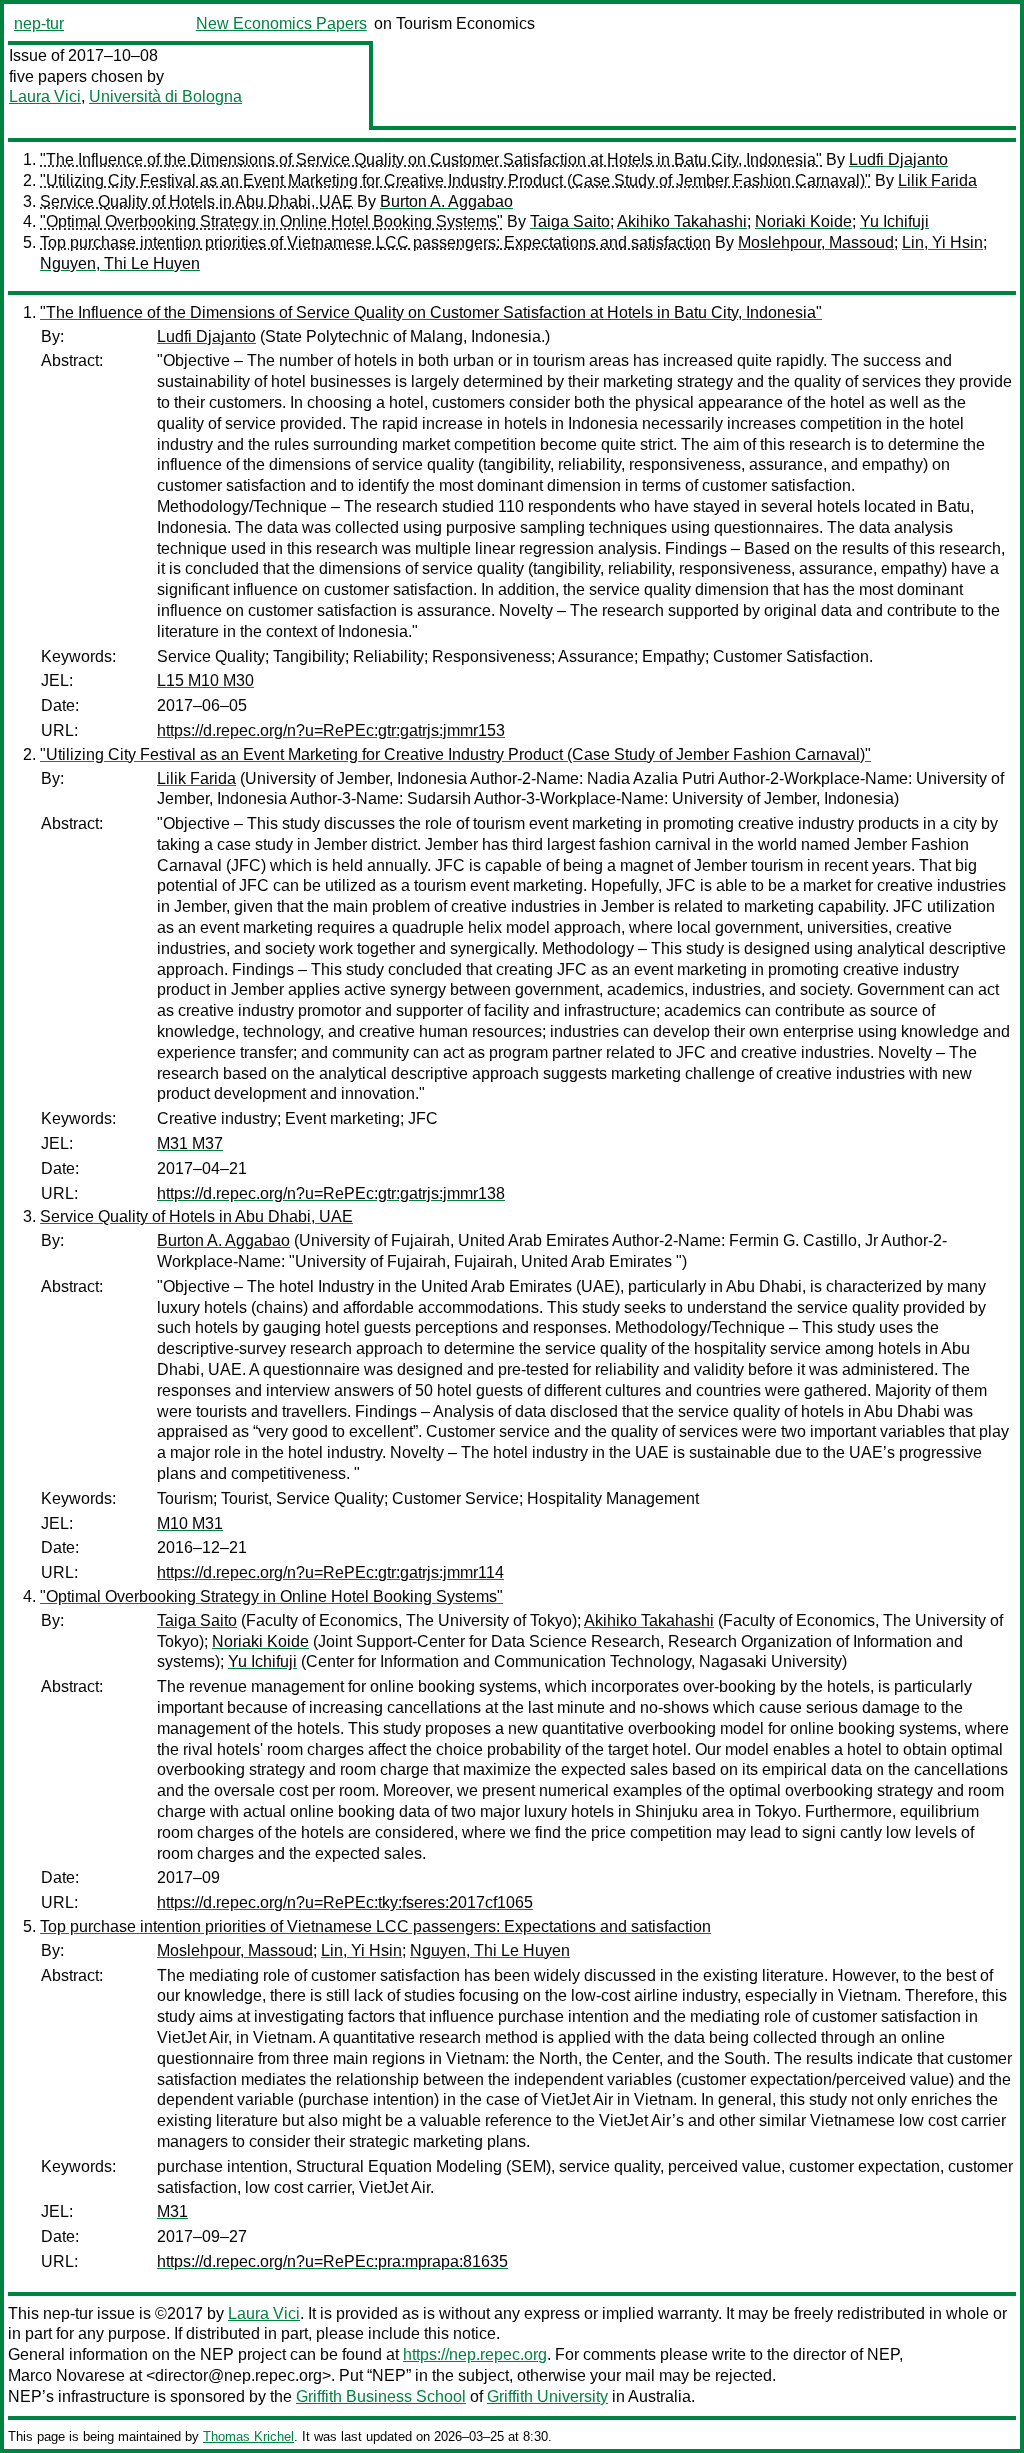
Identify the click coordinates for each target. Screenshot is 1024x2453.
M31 (172, 2211)
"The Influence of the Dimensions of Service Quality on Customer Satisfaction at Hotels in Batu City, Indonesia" (431, 159)
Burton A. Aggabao (446, 201)
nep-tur (39, 23)
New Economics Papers (281, 23)
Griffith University (547, 2396)
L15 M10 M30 (205, 680)
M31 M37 (190, 1143)
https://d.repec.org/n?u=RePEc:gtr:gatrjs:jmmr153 (331, 730)
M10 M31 (190, 1523)
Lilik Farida (937, 180)
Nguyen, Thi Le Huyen (120, 263)
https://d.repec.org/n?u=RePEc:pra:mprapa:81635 (332, 2261)
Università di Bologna (165, 96)
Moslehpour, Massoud (816, 242)
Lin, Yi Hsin (942, 242)
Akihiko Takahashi (682, 221)
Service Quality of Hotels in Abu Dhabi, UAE (196, 201)
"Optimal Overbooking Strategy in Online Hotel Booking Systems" (271, 221)
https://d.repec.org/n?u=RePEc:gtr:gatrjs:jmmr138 (331, 1193)
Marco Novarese (66, 2375)
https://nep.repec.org (475, 2354)
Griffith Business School (381, 2396)
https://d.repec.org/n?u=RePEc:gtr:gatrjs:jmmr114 (330, 1572)
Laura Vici (45, 96)
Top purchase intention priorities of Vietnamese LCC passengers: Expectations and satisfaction (375, 242)
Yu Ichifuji (894, 221)
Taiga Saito (570, 221)
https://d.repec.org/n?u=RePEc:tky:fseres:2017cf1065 (345, 1902)
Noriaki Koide (803, 221)
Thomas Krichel (248, 2436)
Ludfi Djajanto (898, 159)
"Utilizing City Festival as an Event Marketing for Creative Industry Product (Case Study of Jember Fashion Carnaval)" (455, 180)
